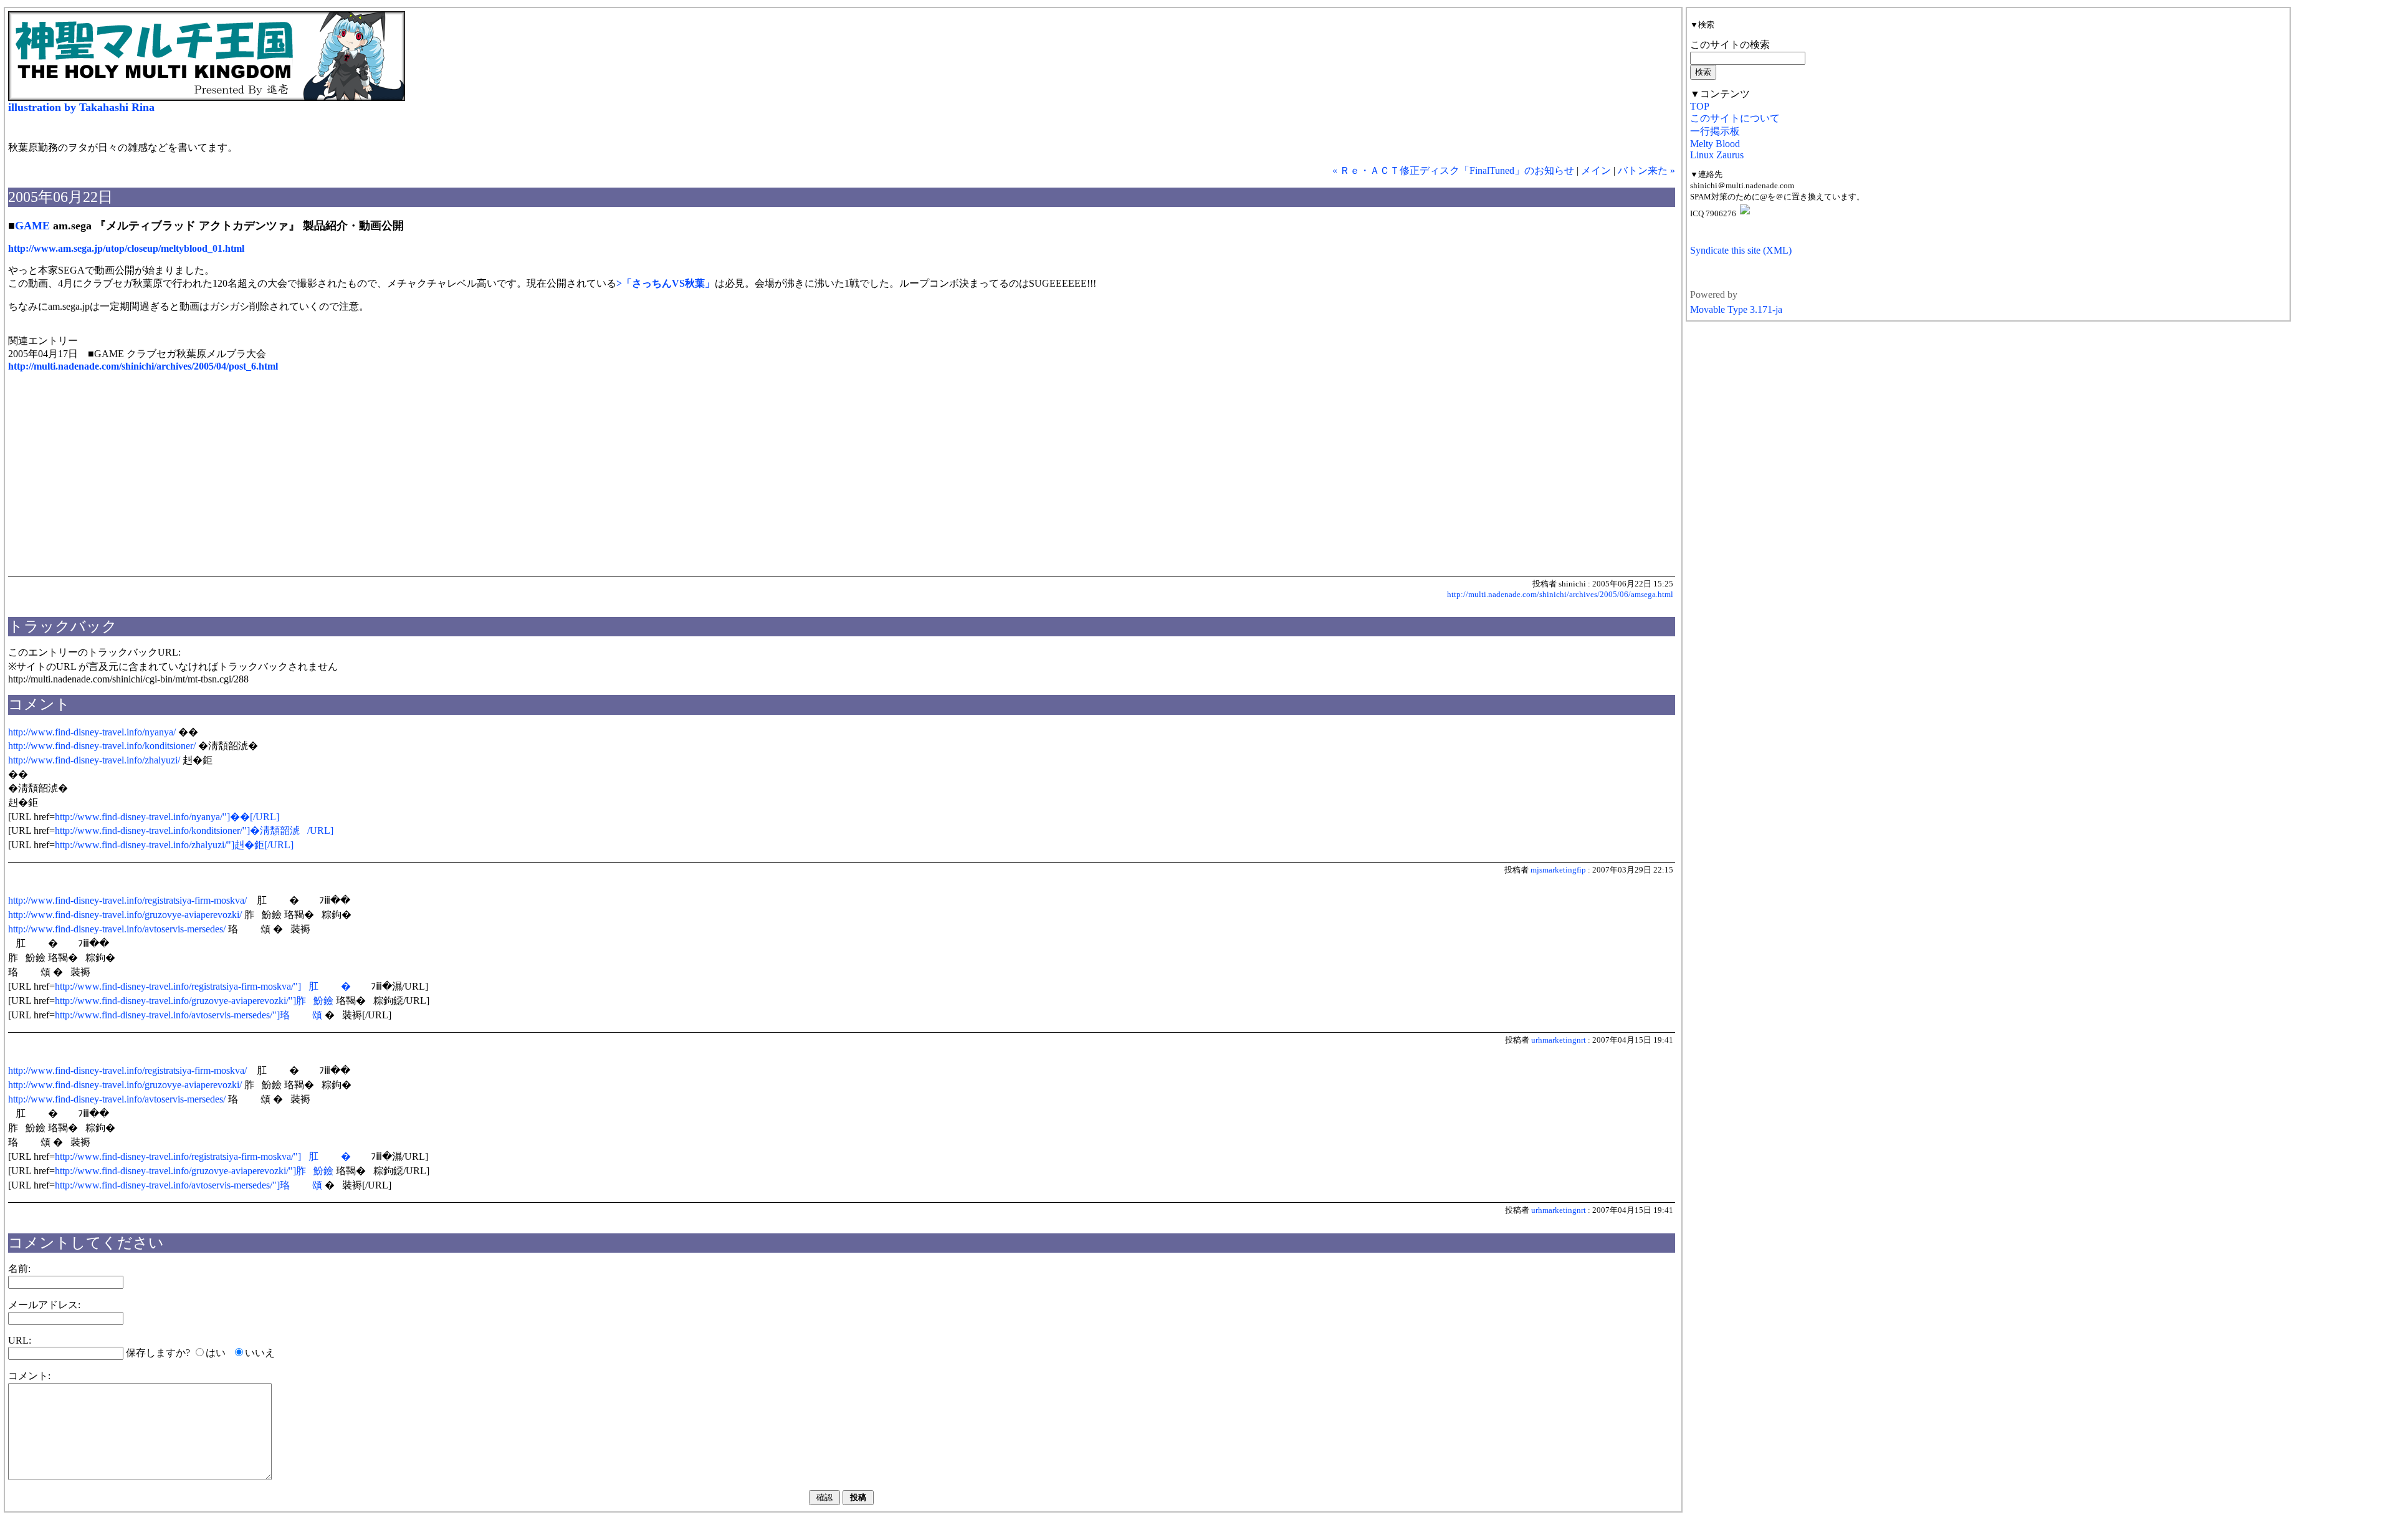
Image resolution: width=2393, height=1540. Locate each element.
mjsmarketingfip (1558, 870)
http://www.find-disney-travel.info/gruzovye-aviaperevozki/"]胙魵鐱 (194, 1001)
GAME (32, 226)
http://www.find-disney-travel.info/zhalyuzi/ (94, 760)
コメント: (29, 1376)
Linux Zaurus (1717, 155)
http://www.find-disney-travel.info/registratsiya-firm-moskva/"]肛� (203, 986)
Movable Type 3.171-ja (1736, 309)
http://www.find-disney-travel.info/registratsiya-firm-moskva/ (127, 900)
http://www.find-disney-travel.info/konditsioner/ (102, 746)
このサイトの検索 (1730, 45)
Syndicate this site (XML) (1741, 250)
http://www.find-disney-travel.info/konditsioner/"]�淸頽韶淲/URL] (194, 830)
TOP (1700, 106)
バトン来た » (1646, 170)
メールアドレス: (44, 1305)
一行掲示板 (1715, 131)
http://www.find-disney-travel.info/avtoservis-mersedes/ (117, 929)
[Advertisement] (113, 481)
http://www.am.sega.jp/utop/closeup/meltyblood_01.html (126, 248)
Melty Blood (1715, 144)
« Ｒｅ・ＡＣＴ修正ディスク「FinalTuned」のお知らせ (1453, 170)
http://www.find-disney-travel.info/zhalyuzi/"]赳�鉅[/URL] (174, 845)
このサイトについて (1735, 118)
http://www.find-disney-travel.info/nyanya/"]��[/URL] (167, 817)
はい (216, 1353)
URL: (20, 1340)
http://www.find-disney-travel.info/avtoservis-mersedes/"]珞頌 (189, 1015)
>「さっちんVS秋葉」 (666, 283)
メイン (1596, 170)
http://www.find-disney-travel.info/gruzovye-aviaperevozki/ (125, 915)
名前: (19, 1269)
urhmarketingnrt (1559, 1040)
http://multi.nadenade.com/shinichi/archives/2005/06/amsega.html (1560, 594)
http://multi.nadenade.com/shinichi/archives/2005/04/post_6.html (143, 366)
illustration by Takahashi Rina (81, 107)
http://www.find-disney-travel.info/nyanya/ (92, 732)
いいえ (260, 1353)
